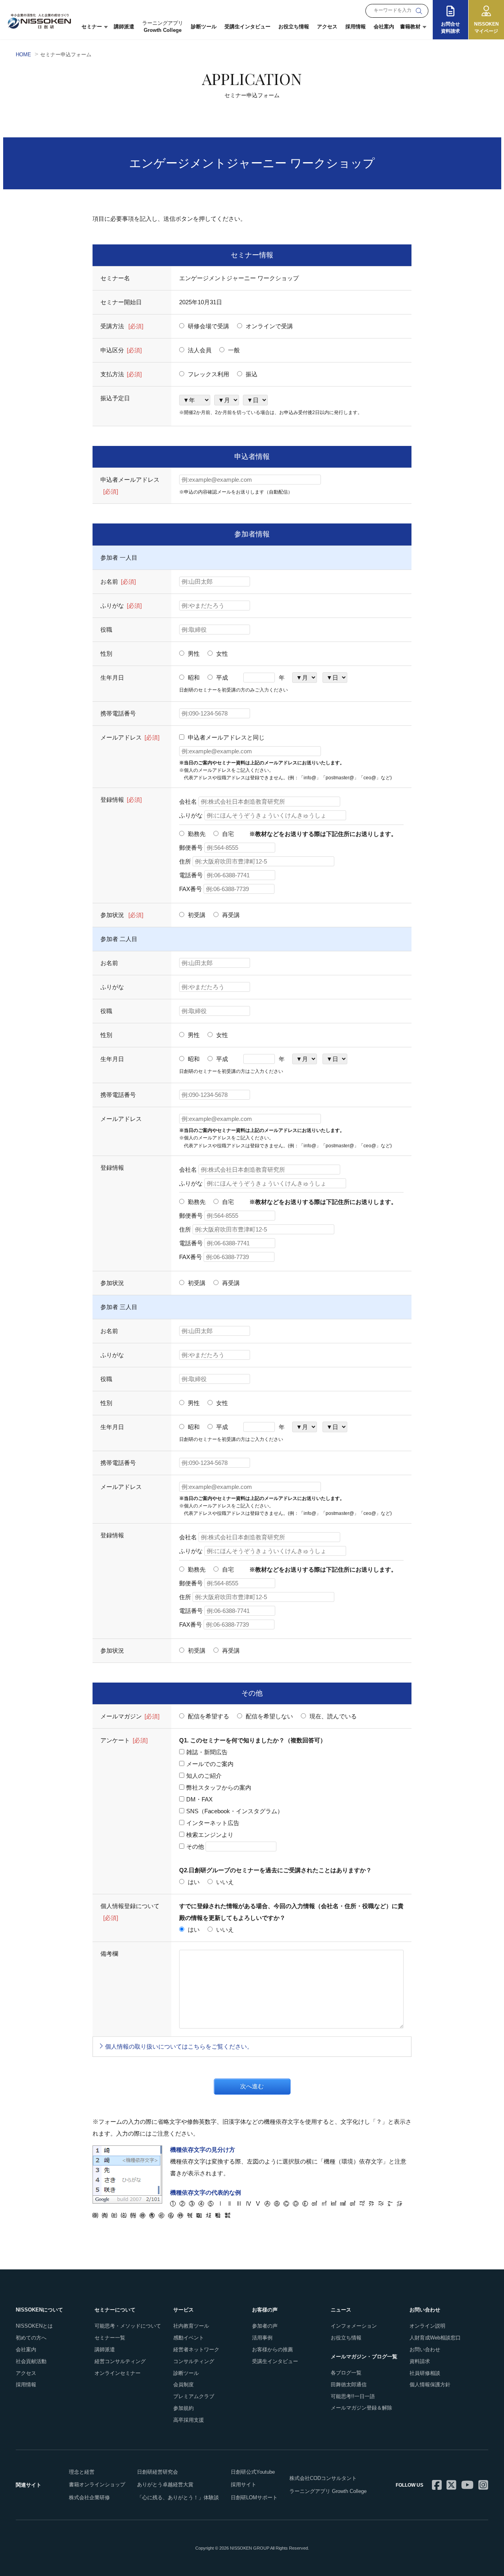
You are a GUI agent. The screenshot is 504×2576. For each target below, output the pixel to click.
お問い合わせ (425, 2349)
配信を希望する (208, 1716)
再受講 (230, 915)
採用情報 (356, 27)
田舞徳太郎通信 (349, 2385)
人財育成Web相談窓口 (435, 2338)
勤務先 (196, 834)
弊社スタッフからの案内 (219, 1787)
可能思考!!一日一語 (353, 2396)
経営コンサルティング (120, 2361)
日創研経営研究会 (157, 2472)
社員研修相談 (425, 2373)
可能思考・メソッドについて (128, 2326)
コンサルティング (194, 2361)
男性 (193, 654)
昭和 (193, 678)
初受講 (196, 915)
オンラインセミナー (118, 2373)
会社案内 (384, 27)
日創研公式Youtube (253, 2472)
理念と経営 (82, 2472)
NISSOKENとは (34, 2326)
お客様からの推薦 (272, 2349)
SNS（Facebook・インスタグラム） (235, 1811)
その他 (196, 1846)
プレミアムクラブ (194, 2396)
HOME (23, 55)
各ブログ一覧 (346, 2373)
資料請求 (420, 2361)
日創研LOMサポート (254, 2497)
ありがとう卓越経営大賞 (165, 2484)
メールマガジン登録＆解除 (361, 2408)
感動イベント (189, 2338)
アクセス (327, 27)
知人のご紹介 (204, 1776)
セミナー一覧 (110, 2338)
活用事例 (262, 2338)
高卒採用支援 (189, 2420)
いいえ (224, 1882)
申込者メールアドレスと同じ (225, 737)
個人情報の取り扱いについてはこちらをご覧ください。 (179, 2046)
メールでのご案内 (210, 1764)
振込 (251, 374)
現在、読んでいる (332, 1716)
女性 (221, 654)
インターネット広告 (213, 1823)
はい (193, 1882)
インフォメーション (354, 2326)
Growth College (163, 27)
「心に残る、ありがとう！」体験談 (178, 2497)
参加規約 (183, 2408)
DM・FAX (199, 1799)
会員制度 (183, 2385)
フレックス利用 (208, 374)
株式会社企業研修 (89, 2497)
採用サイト (244, 2484)
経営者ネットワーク (196, 2349)
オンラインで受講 (269, 326)
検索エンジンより (210, 1835)
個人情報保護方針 (430, 2385)
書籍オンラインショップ (97, 2484)
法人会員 (199, 350)
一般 (233, 350)
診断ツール (204, 27)
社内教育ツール (191, 2326)
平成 (221, 678)
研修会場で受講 (208, 326)
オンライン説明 (427, 2326)
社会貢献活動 (31, 2361)
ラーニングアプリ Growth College (328, 2491)
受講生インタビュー (247, 27)
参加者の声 (265, 2326)
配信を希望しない (269, 1716)
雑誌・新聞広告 (207, 1752)
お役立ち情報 (294, 27)
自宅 (227, 834)
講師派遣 (124, 27)
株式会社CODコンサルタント (323, 2478)
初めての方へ (31, 2338)
